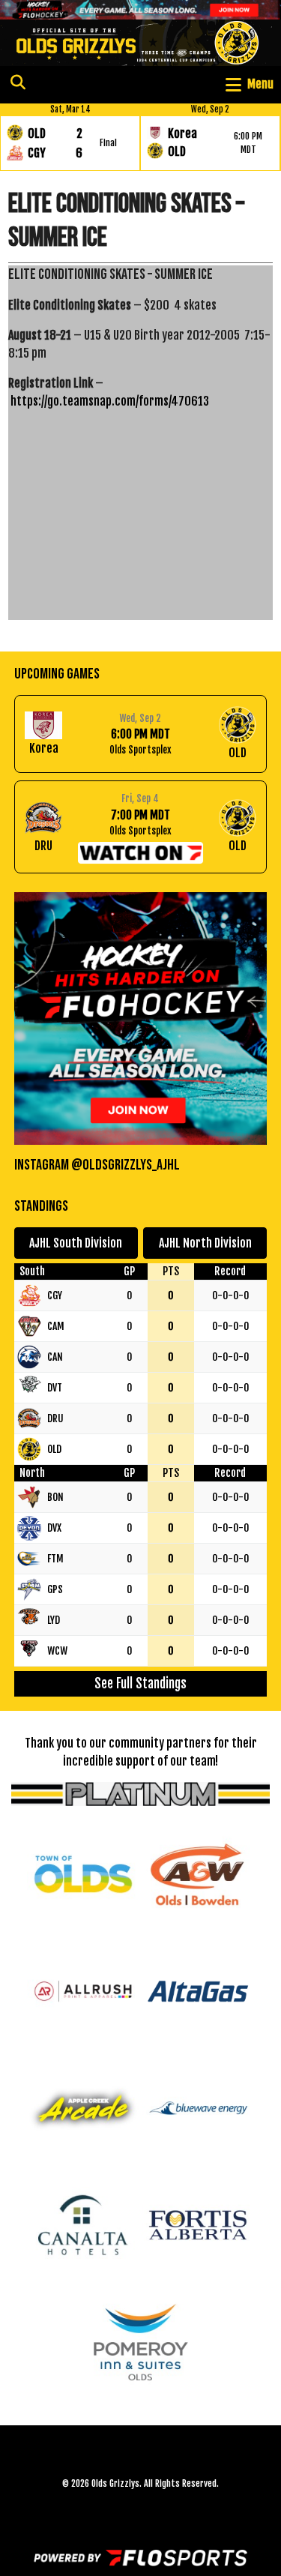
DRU (55, 1418)
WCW (57, 1650)
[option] (70, 137)
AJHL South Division (76, 1243)
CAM (56, 1326)
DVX (54, 1528)
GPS (55, 1589)
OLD (54, 1449)
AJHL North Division (205, 1243)
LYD (54, 1620)
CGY (55, 1295)
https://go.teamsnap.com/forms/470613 (110, 401)
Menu (260, 85)
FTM (55, 1558)
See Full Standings (140, 1683)
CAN (55, 1357)
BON (55, 1497)
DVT (55, 1387)
